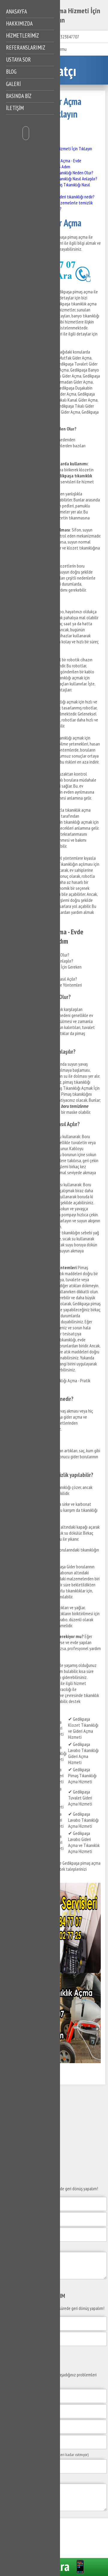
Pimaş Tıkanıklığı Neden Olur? (68, 173)
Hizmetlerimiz (22, 35)
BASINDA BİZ (19, 96)
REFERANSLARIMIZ (26, 47)
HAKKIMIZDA (19, 23)
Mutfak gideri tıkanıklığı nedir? (69, 197)
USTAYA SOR (18, 60)
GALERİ (13, 84)
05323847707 (68, 37)
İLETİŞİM (15, 108)
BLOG (11, 72)
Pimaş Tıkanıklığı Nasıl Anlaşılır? (70, 179)
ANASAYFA (16, 11)
